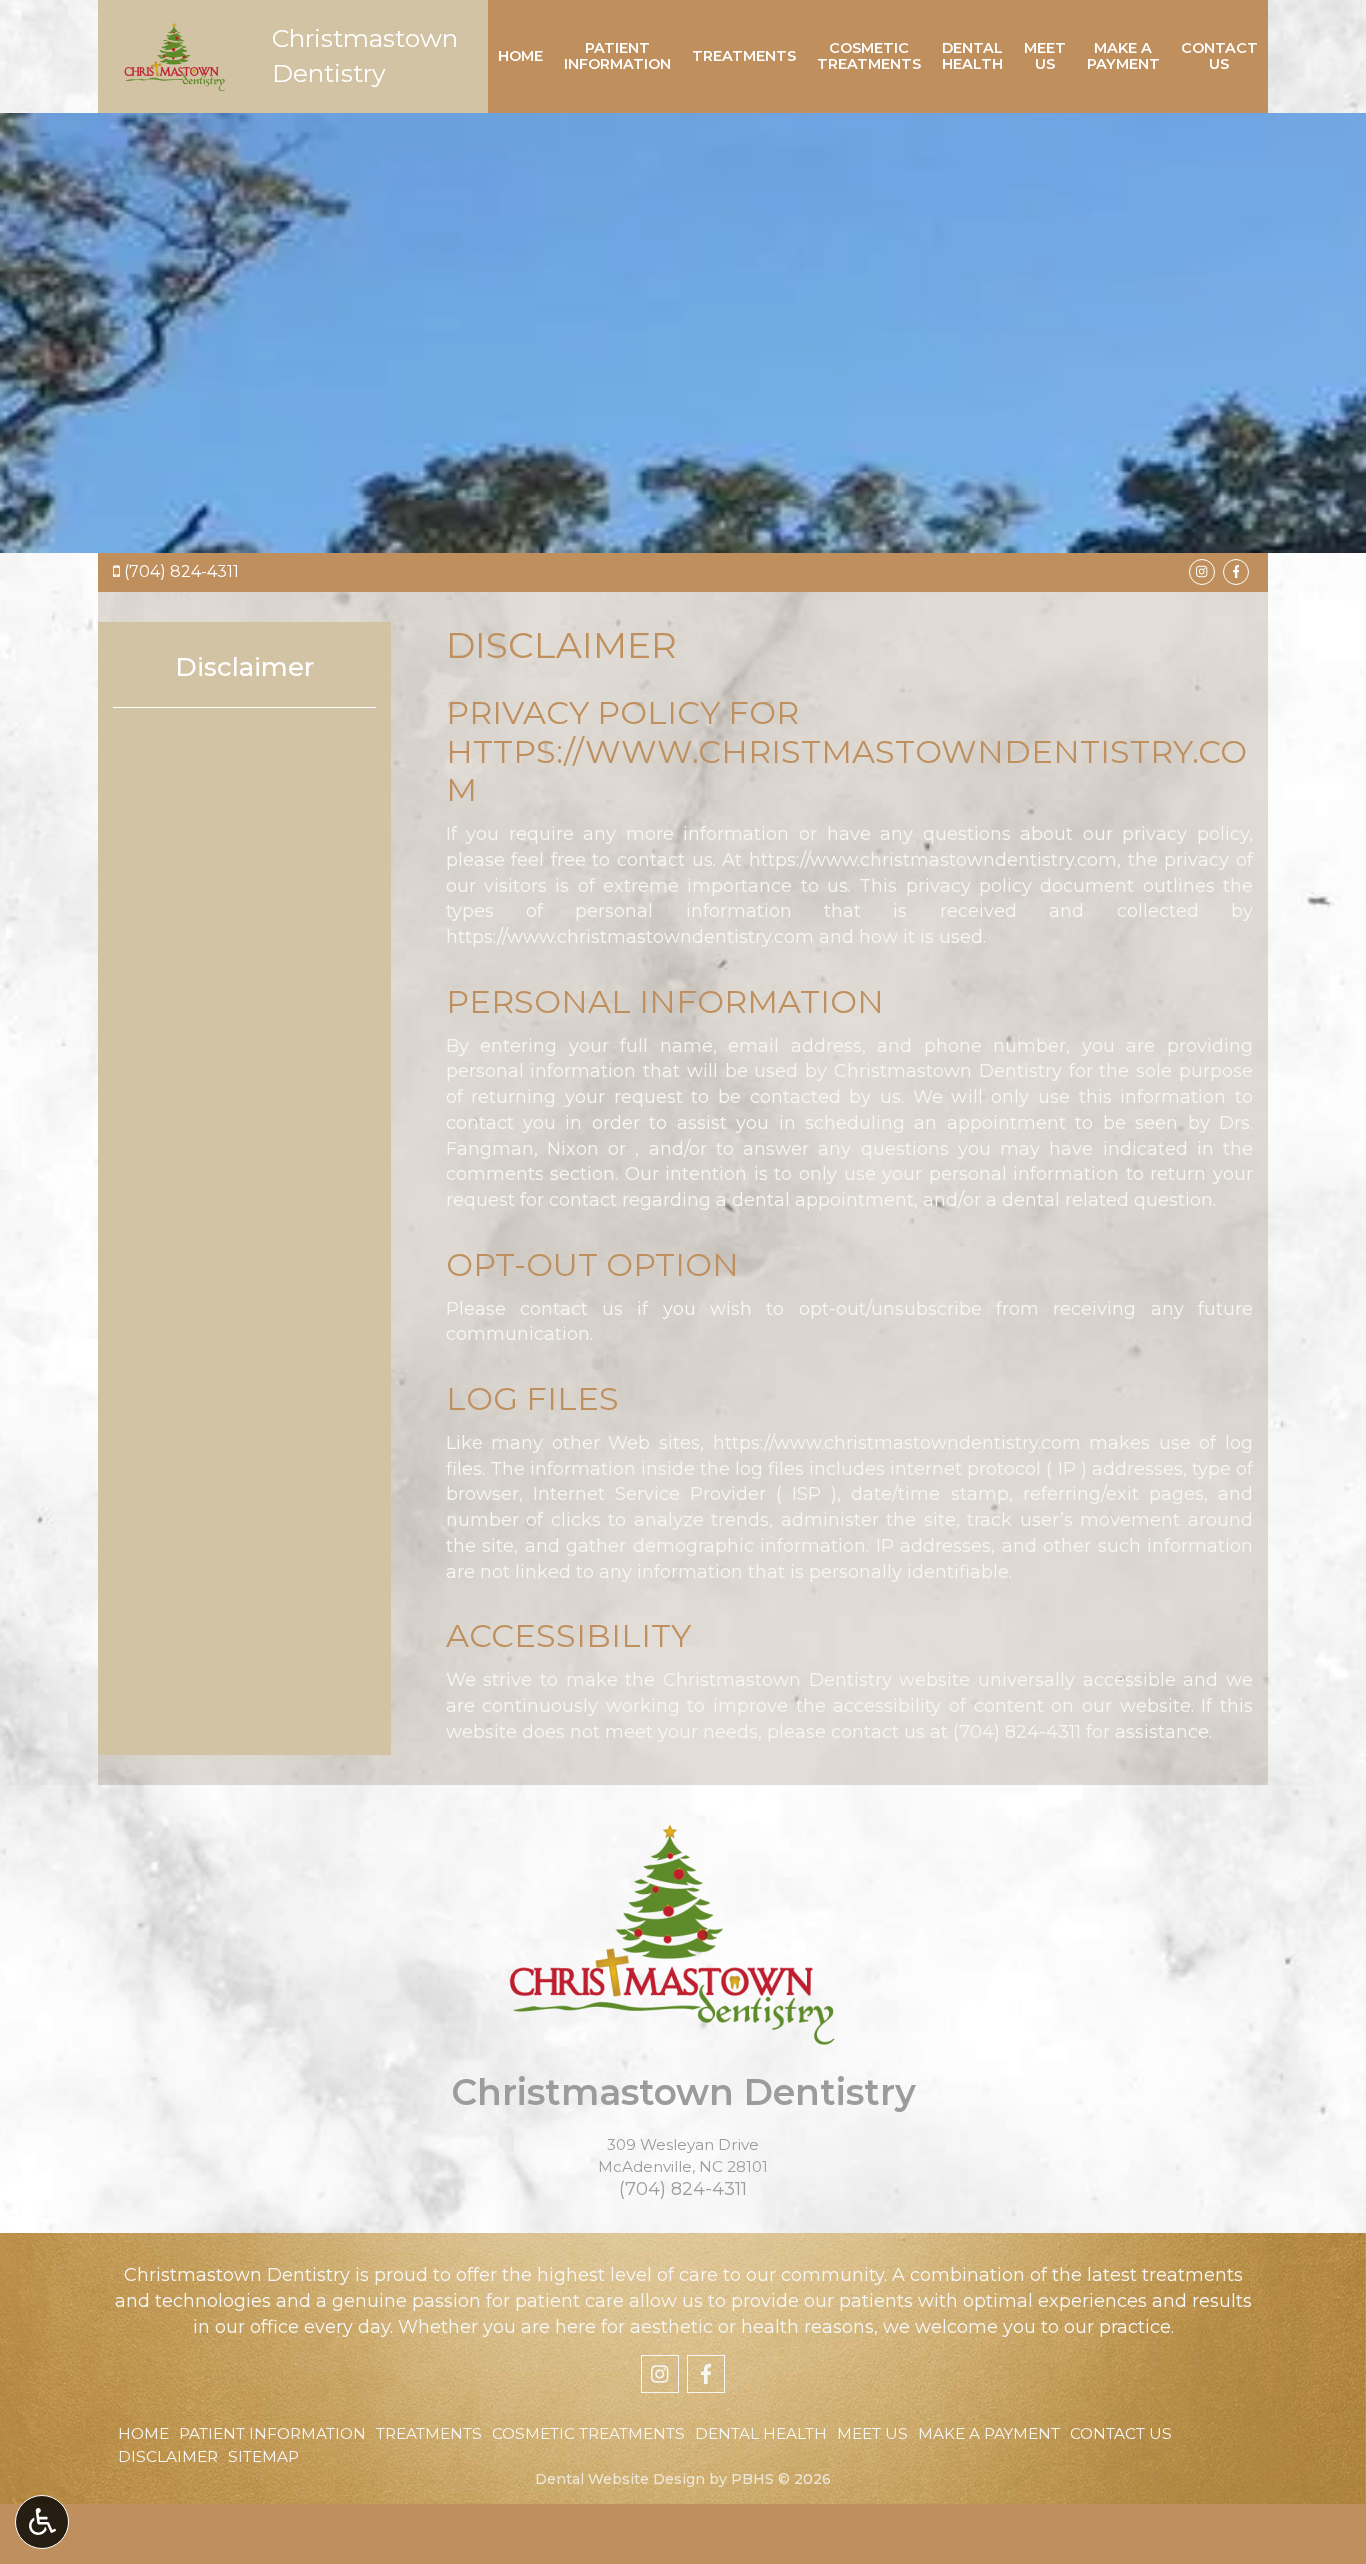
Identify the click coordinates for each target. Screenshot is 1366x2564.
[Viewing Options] (42, 2522)
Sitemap (263, 2456)
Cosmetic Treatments (588, 2433)
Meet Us (872, 2433)
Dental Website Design (620, 2479)
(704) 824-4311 (181, 571)
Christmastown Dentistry (683, 2092)
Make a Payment (989, 2433)
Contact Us (1121, 2433)
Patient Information (272, 2433)
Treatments (744, 56)
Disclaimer (244, 667)
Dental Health (761, 2433)
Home (520, 56)
